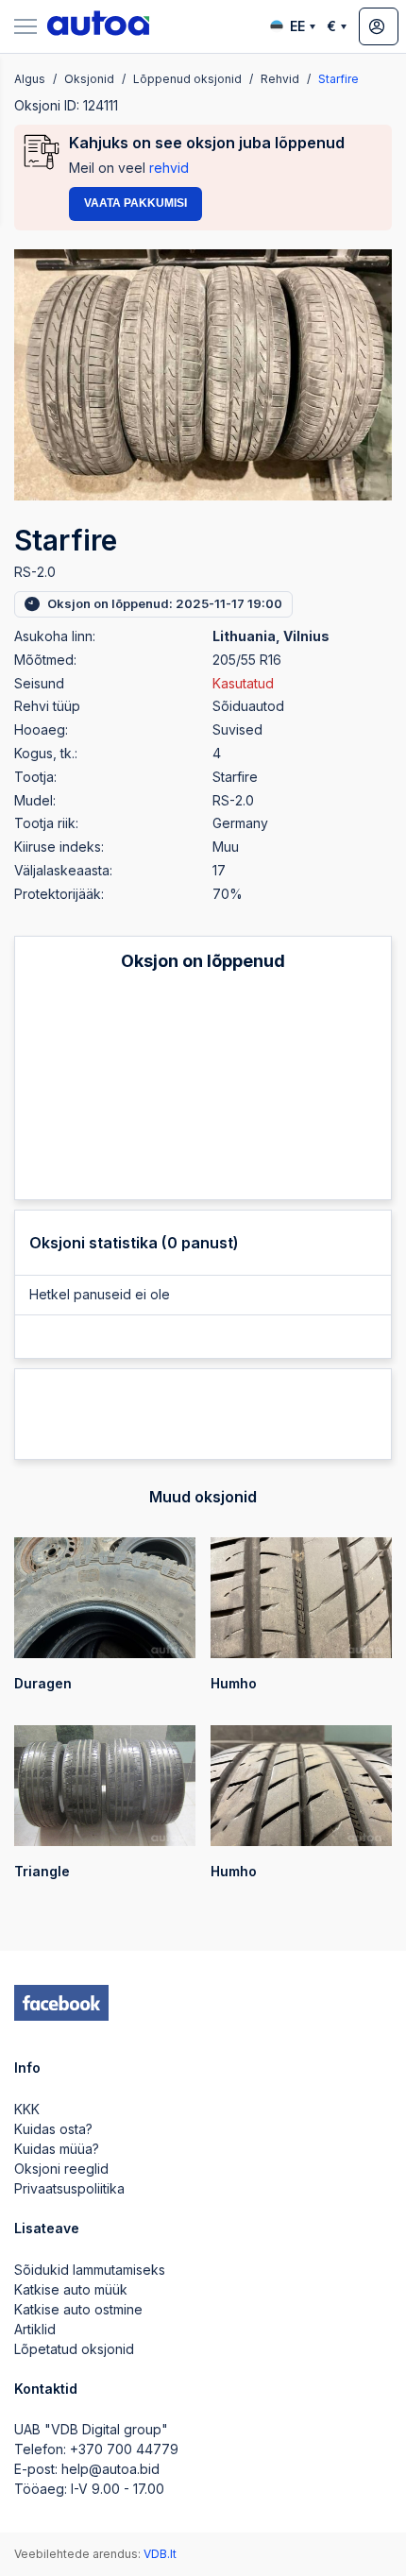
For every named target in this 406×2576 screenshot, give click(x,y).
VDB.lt (160, 2554)
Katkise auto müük (71, 2289)
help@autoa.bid (110, 2469)
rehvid (169, 168)
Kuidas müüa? (57, 2149)
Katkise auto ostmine (78, 2309)
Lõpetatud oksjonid (74, 2349)
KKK (27, 2109)
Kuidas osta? (53, 2129)
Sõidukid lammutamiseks (90, 2270)
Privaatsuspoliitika (69, 2188)
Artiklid (35, 2329)
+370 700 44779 (124, 2449)
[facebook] (61, 2003)
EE (297, 26)
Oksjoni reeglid (61, 2169)
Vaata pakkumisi (135, 203)
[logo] (98, 26)
